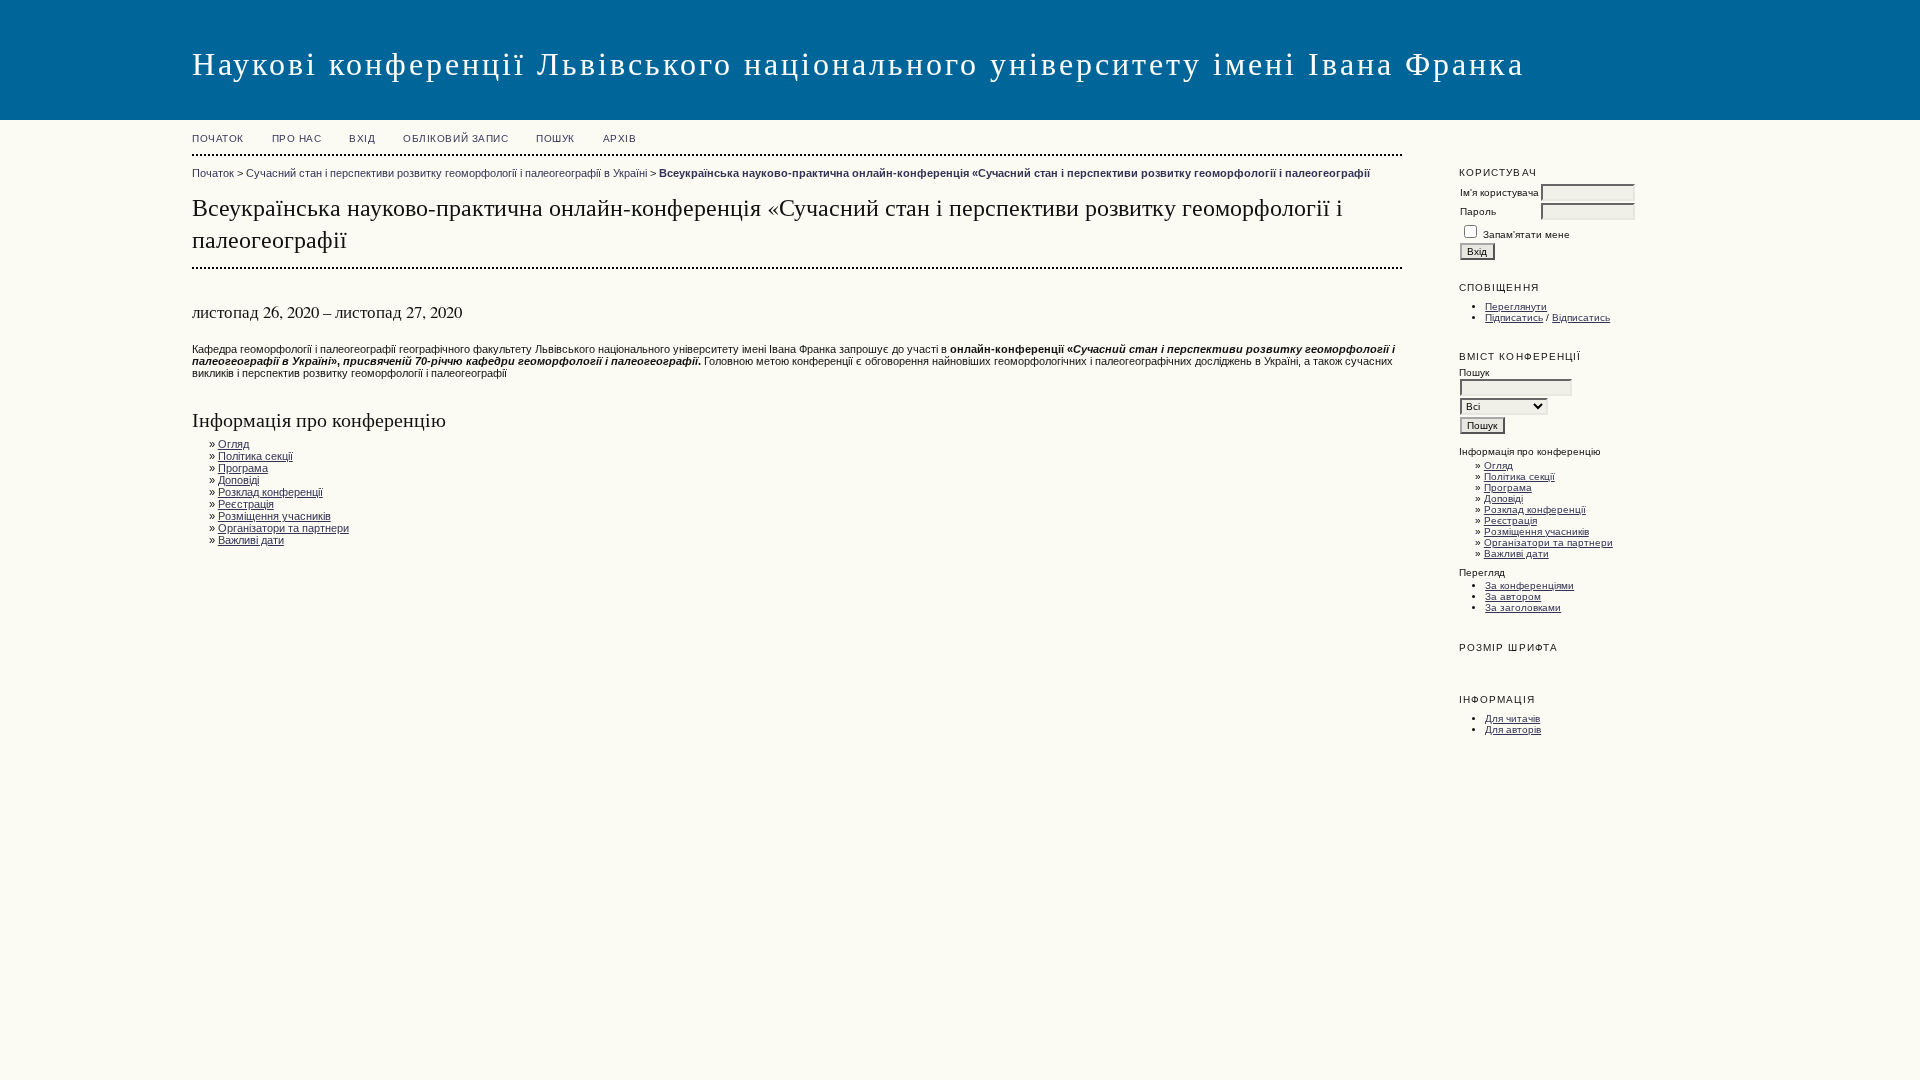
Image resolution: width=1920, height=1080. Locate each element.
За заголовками (1523, 607)
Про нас (297, 138)
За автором (1513, 596)
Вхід (362, 138)
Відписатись (1581, 317)
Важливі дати (1516, 553)
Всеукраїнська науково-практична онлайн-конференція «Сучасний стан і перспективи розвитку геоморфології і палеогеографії (1014, 173)
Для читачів (1512, 718)
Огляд (1498, 465)
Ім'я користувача (1499, 192)
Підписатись (1514, 317)
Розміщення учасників (1536, 531)
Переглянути (1516, 306)
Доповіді (1503, 498)
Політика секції (1519, 476)
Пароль (1478, 211)
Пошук (555, 138)
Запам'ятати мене (1526, 234)
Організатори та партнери (1548, 542)
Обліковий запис (455, 138)
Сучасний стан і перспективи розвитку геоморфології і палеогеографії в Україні (446, 173)
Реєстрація (1510, 520)
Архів (620, 138)
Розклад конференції (1535, 509)
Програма (1508, 487)
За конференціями (1529, 585)
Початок (218, 138)
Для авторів (1513, 729)
